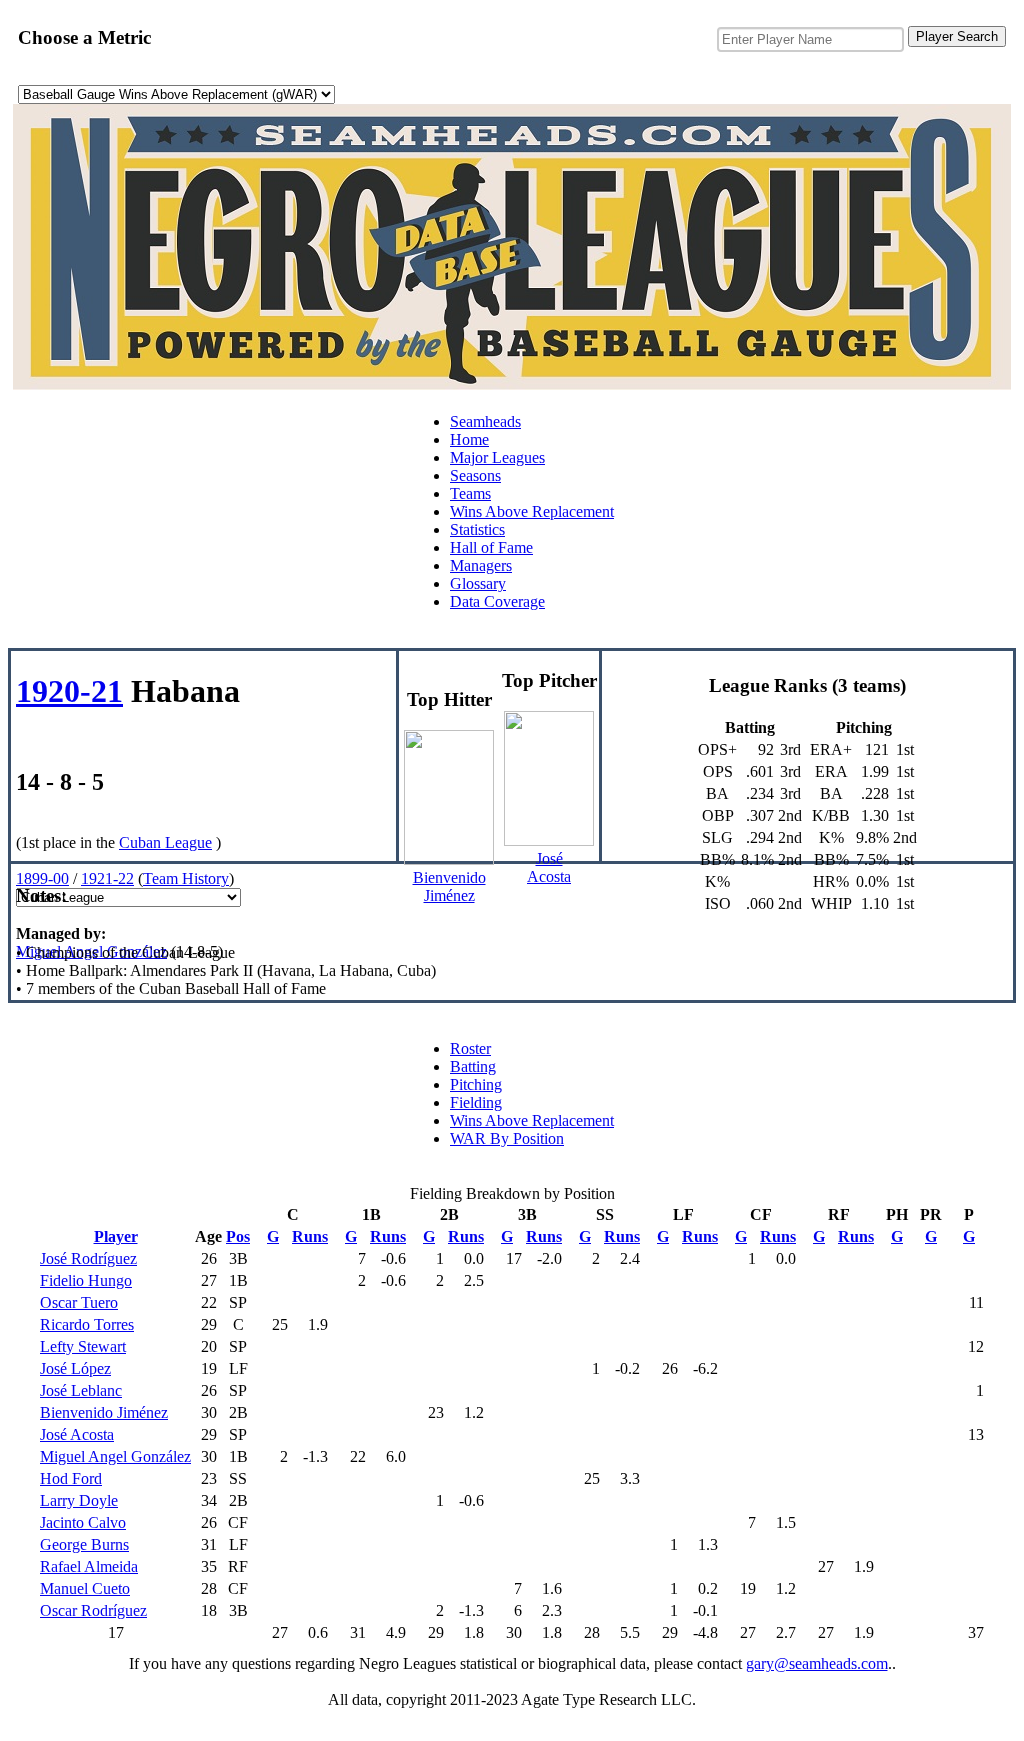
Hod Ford (71, 1478)
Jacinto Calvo (83, 1522)
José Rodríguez (88, 1258)
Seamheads (485, 421)
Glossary (478, 583)
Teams (470, 493)
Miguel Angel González (91, 951)
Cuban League (165, 842)
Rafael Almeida (89, 1566)
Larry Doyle (79, 1500)
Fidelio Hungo (86, 1280)
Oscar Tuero (79, 1302)
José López (75, 1368)
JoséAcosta (549, 867)
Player (116, 1236)
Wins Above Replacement (532, 511)
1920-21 (69, 691)
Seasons (475, 475)
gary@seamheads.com (817, 1663)
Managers (481, 565)
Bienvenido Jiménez (104, 1412)
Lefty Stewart (83, 1346)
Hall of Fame (491, 547)
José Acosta (77, 1434)
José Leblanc (81, 1390)
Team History (186, 878)
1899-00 (42, 878)
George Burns (84, 1544)
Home (469, 439)
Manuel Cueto (85, 1588)
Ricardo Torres (87, 1324)
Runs (310, 1236)
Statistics (477, 529)
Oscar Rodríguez (93, 1610)
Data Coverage (497, 601)
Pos (238, 1236)
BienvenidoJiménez (449, 886)
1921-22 (107, 878)
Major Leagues (497, 457)
